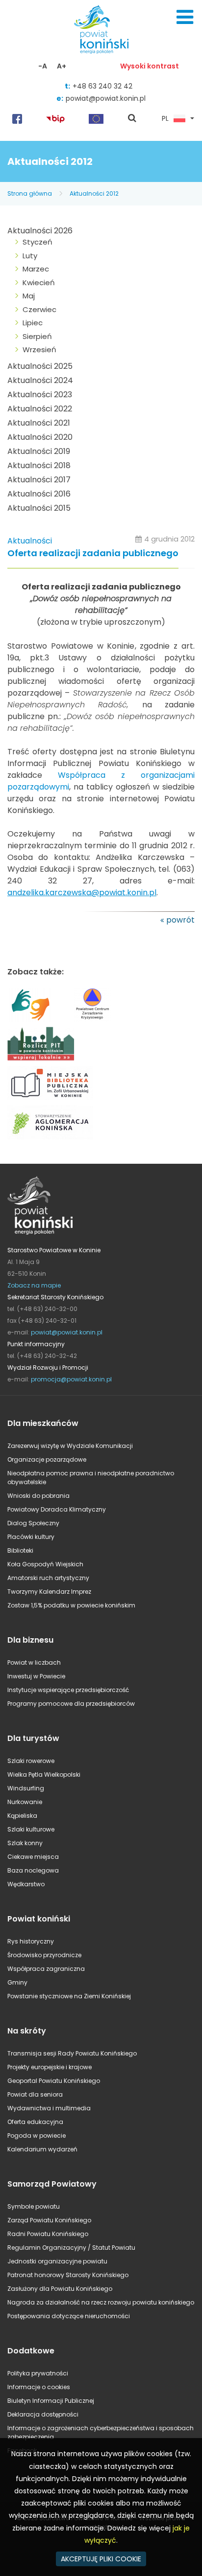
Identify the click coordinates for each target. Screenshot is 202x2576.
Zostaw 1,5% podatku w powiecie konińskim (71, 1605)
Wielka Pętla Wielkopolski (44, 1774)
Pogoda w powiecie (37, 2135)
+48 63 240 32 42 (102, 86)
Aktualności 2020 (40, 437)
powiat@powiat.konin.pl (106, 98)
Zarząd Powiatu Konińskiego (49, 2220)
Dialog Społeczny (33, 1523)
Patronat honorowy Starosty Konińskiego (68, 2275)
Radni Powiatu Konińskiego (48, 2234)
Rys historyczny (31, 1941)
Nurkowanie (25, 1802)
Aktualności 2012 (94, 193)
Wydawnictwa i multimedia (49, 2108)
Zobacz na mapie (34, 1285)
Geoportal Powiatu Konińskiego (54, 2081)
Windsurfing (26, 1788)
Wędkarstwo (26, 1884)
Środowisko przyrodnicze (44, 1955)
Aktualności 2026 (40, 231)
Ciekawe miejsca (33, 1857)
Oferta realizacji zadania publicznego (93, 554)
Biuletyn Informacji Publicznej (51, 2401)
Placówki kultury (31, 1537)
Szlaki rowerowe (31, 1761)
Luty (30, 256)
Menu (185, 17)
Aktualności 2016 (39, 494)
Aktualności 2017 (39, 480)
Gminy (17, 1982)
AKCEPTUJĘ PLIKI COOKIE (101, 2559)
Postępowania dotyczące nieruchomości (69, 2316)
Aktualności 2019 (39, 451)
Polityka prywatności (38, 2373)
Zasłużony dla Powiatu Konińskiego (60, 2289)
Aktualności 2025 (40, 366)
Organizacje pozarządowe (47, 1459)
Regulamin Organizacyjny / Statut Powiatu (71, 2248)
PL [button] (165, 119)
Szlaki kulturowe (31, 1829)
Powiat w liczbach (34, 1662)
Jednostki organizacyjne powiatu (57, 2261)
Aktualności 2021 (39, 423)
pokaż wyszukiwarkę (132, 119)
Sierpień (37, 336)
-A (43, 66)
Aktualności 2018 (39, 465)
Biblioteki (20, 1550)
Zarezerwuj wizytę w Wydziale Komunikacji (70, 1446)
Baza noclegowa (33, 1870)
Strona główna (30, 193)
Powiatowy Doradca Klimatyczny (57, 1509)
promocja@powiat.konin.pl (71, 1379)
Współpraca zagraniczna (46, 1969)
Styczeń (38, 242)
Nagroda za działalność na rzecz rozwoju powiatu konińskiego (101, 2302)
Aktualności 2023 (40, 395)
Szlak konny (25, 1843)
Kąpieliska (22, 1816)
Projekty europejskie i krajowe (50, 2067)
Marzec (36, 269)
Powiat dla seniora (35, 2094)
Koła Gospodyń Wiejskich (45, 1564)
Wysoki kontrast (150, 66)
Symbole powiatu (34, 2206)
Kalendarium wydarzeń (42, 2149)
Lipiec (33, 323)
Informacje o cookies (39, 2387)
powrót (180, 920)
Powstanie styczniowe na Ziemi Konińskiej (69, 1996)
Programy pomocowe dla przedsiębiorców (71, 1704)
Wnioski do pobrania (38, 1496)
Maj (29, 296)
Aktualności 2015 (39, 508)
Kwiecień (39, 282)
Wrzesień (39, 350)
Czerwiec (39, 309)
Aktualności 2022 (40, 409)
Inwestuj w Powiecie (36, 1676)
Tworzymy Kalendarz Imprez (49, 1592)
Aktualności (30, 541)
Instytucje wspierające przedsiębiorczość (68, 1690)
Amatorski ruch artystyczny (48, 1578)
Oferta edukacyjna (35, 2122)
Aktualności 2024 (40, 380)
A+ (62, 66)
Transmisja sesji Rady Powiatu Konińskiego (72, 2053)
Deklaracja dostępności (43, 2414)
